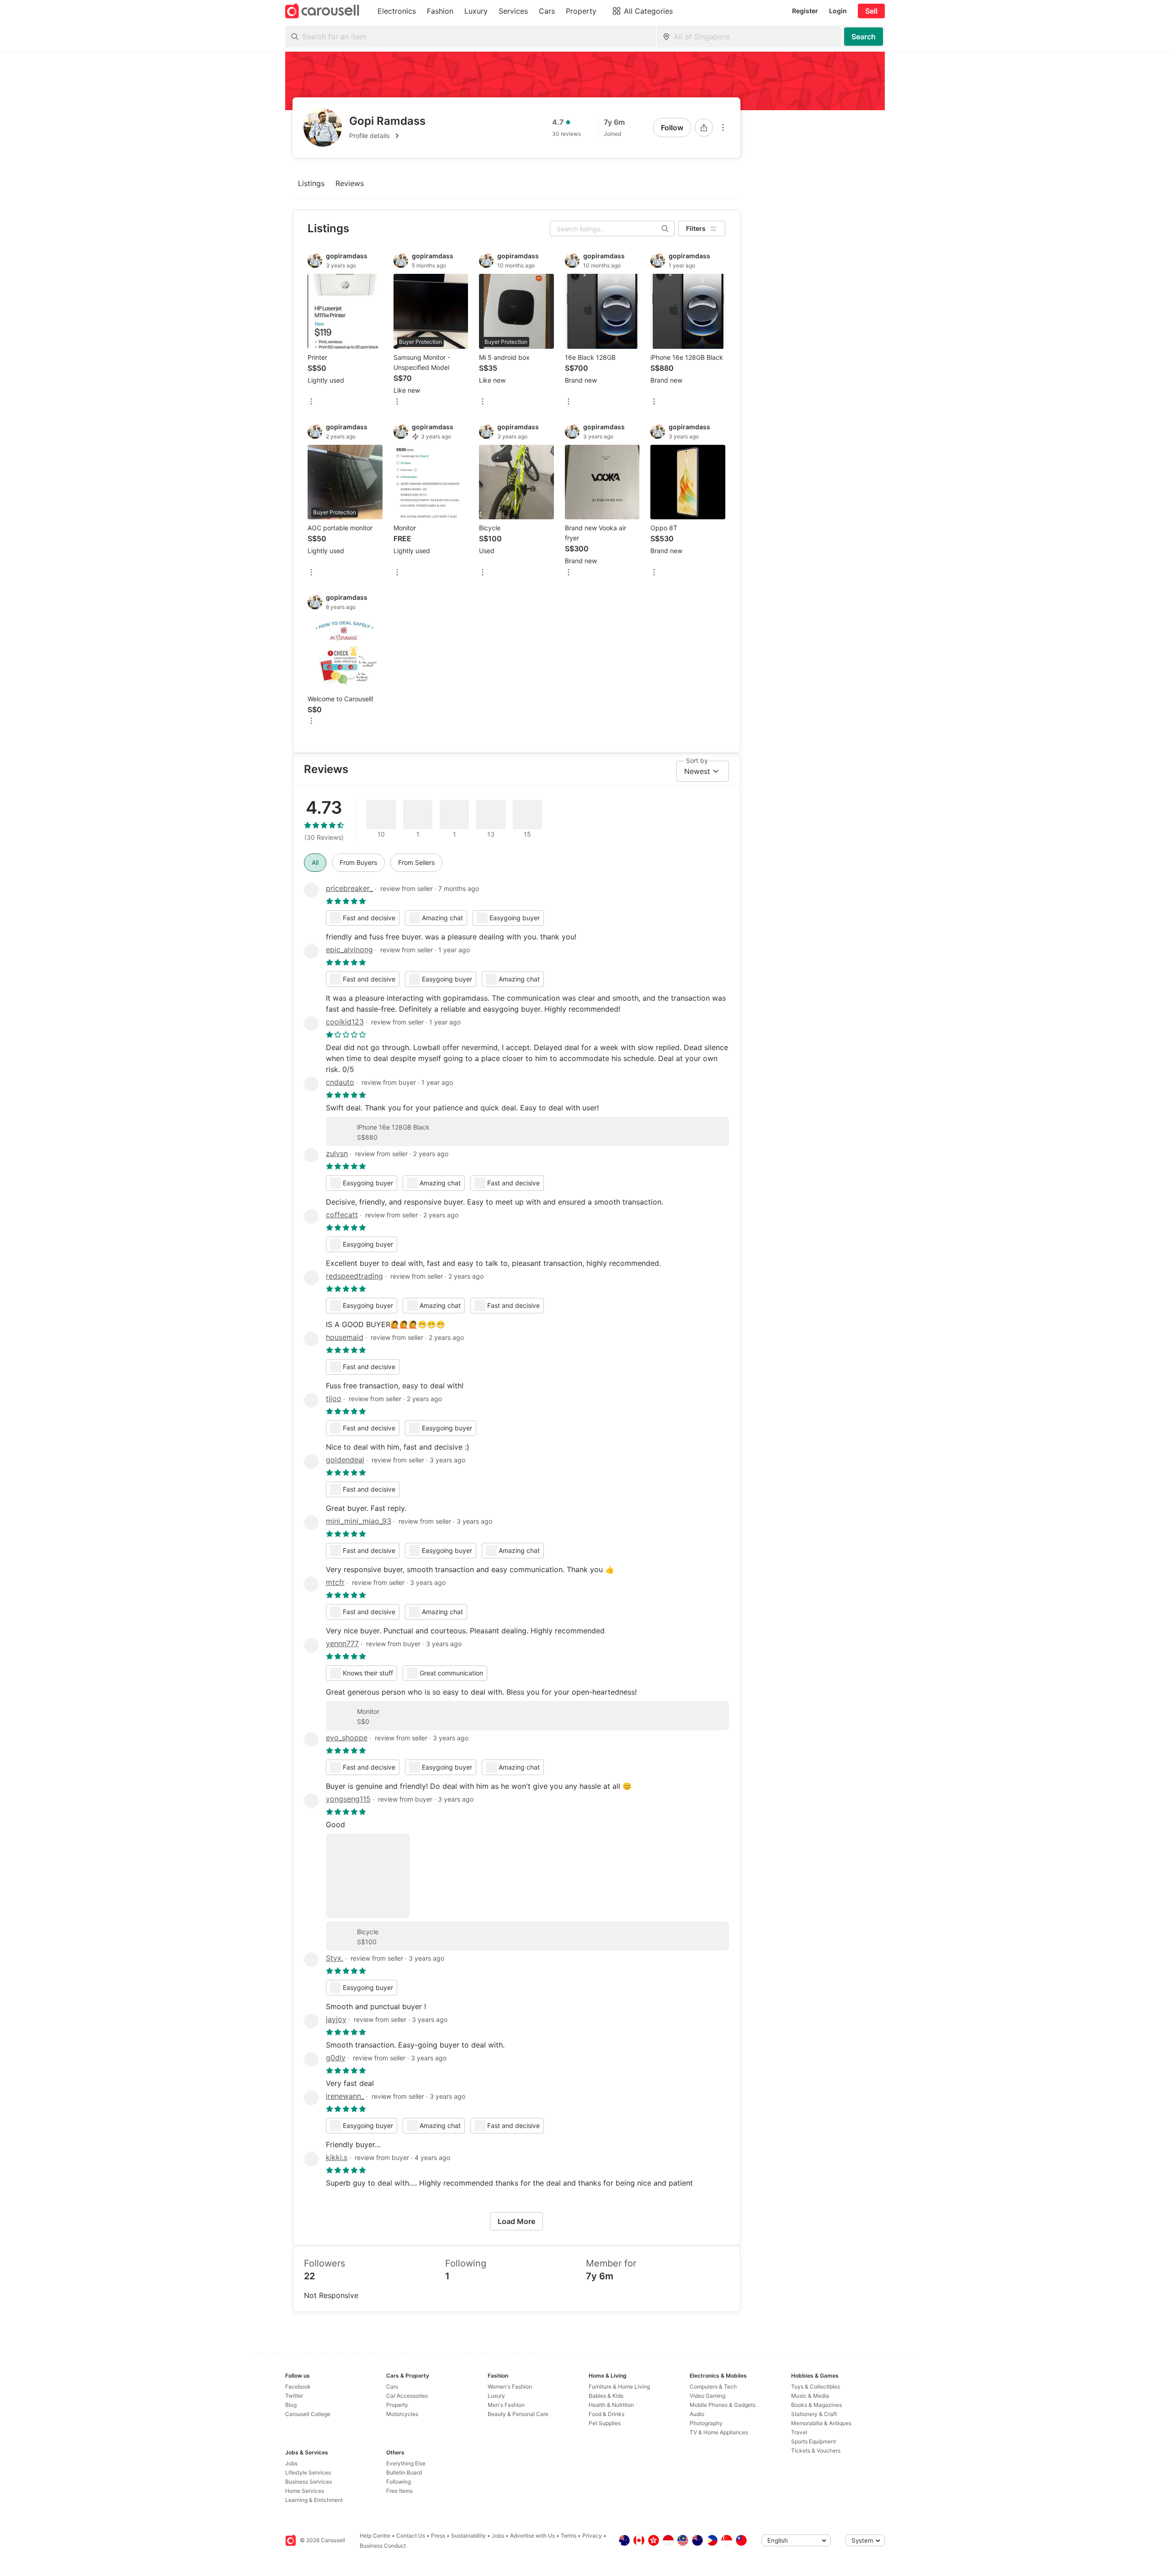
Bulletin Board (404, 2472)
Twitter (294, 2396)
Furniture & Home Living (619, 2387)
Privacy (592, 2536)
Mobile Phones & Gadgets (723, 2405)
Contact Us (411, 2536)
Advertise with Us (532, 2536)
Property (397, 2405)
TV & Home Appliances (719, 2432)
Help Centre (375, 2536)
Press (438, 2536)
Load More (516, 2221)
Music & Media (810, 2396)
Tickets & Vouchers (816, 2451)
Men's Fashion (506, 2405)
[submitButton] (864, 37)
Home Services (305, 2491)
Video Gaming (707, 2396)
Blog (291, 2405)
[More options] (723, 128)
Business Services (308, 2482)
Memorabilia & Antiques (821, 2423)
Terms (569, 2536)
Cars (392, 2387)
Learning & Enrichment (314, 2500)
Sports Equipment (814, 2441)
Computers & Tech (713, 2387)
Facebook (298, 2387)
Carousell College (308, 2414)
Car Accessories (407, 2396)
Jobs (291, 2463)
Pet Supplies (605, 2423)
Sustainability (468, 2536)
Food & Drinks (606, 2414)
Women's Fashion (510, 2387)
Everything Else (406, 2463)
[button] (387, 136)
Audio (697, 2414)
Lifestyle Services (308, 2472)
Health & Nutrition (611, 2405)
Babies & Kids (606, 2396)
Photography (706, 2423)
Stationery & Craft (814, 2414)
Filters (696, 228)
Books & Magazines (816, 2405)
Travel (799, 2432)
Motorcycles (402, 2414)
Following (399, 2482)
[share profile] (704, 128)
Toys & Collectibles (816, 2387)
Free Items (399, 2491)
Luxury (496, 2396)
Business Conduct (383, 2546)
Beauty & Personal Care (518, 2414)
